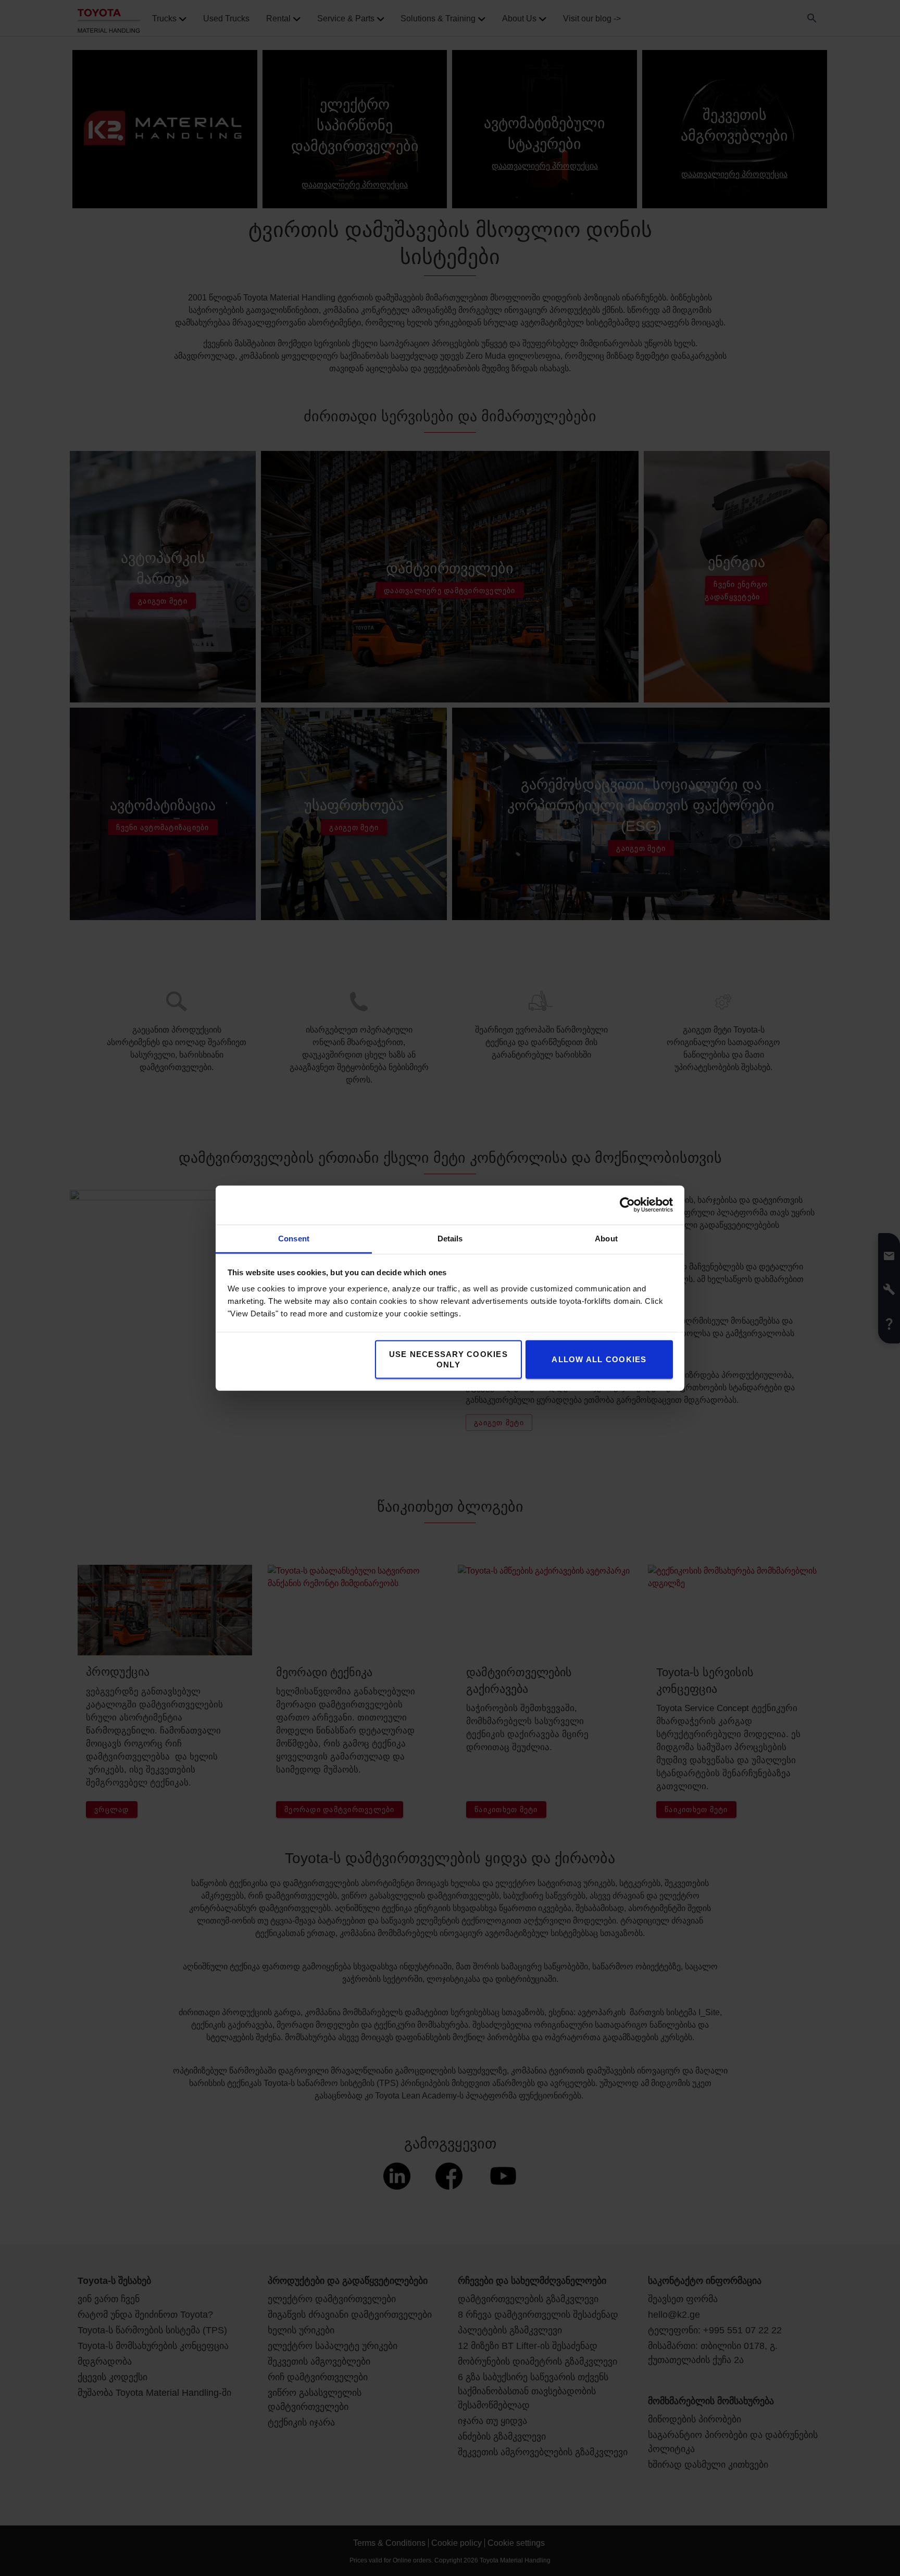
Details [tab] (450, 1238)
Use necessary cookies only (448, 1359)
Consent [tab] (294, 1238)
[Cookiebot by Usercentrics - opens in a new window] (627, 1205)
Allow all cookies (599, 1359)
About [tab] (606, 1238)
